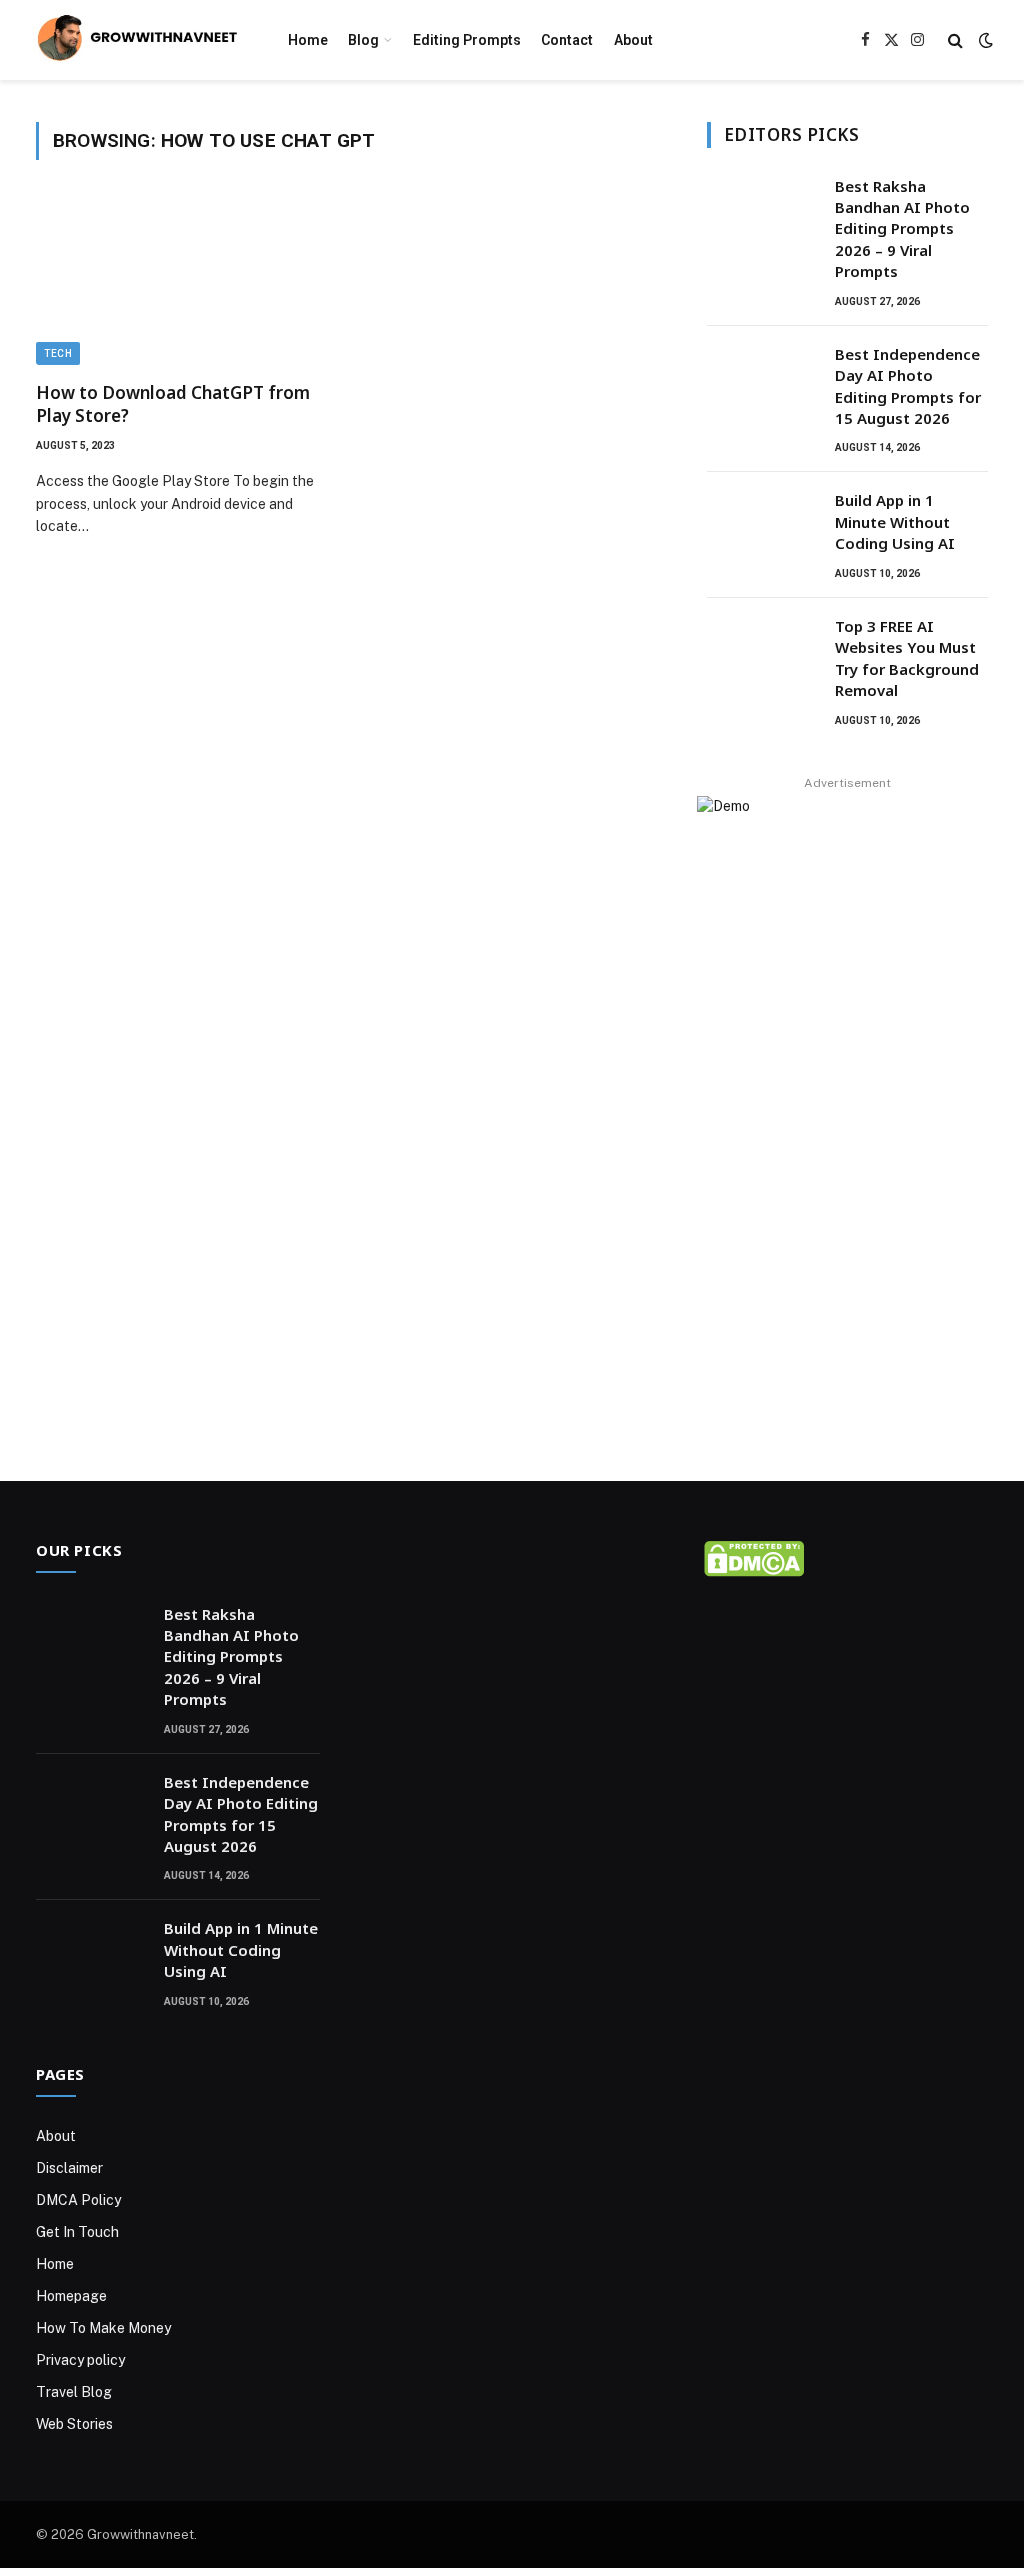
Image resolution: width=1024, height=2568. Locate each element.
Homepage (71, 2296)
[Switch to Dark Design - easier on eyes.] (984, 40)
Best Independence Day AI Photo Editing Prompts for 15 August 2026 (908, 386)
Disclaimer (69, 2168)
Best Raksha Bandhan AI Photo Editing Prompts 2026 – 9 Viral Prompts (902, 229)
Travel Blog (74, 2392)
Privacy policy (80, 2360)
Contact (567, 40)
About (633, 40)
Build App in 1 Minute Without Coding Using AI (895, 521)
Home (308, 40)
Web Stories (74, 2424)
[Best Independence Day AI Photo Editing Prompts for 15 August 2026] (762, 380)
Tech (58, 353)
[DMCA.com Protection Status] (754, 1571)
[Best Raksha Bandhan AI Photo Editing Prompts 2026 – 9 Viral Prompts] (762, 212)
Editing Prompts (467, 40)
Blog (363, 40)
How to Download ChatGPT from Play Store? (173, 404)
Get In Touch (77, 2232)
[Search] (955, 40)
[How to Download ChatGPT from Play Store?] (182, 282)
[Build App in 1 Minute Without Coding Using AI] (762, 526)
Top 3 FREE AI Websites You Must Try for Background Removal (907, 658)
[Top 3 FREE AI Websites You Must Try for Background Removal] (762, 652)
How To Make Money (103, 2328)
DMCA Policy (78, 2200)
